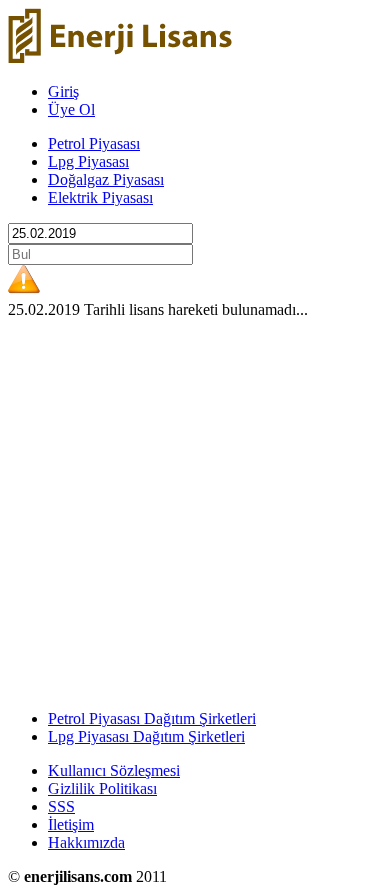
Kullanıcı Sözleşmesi (114, 770)
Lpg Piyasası (88, 161)
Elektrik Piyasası (100, 197)
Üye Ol (71, 109)
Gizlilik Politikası (102, 788)
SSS (61, 806)
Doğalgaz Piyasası (106, 179)
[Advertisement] (187, 506)
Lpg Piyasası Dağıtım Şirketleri (146, 736)
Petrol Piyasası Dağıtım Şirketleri (152, 718)
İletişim (71, 824)
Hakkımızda (86, 842)
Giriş (63, 91)
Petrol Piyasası (94, 143)
